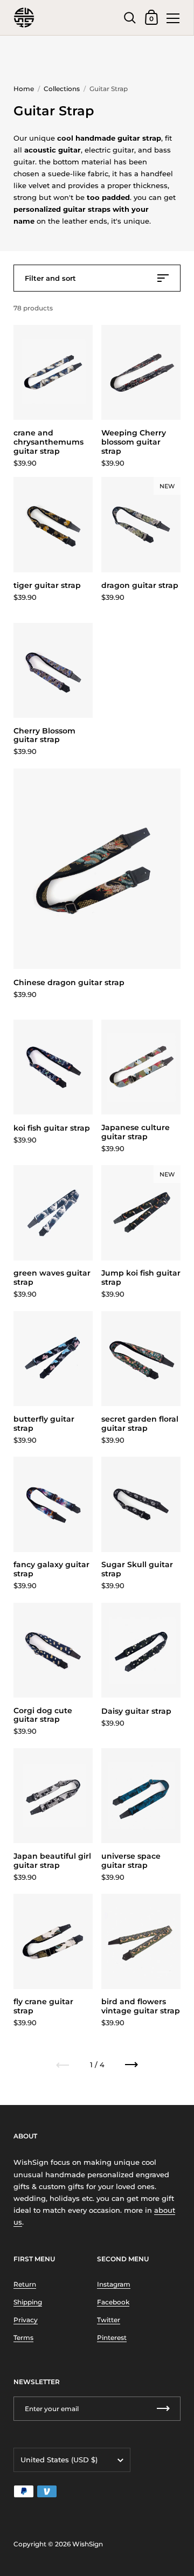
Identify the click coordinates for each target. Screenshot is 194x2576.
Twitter (109, 2320)
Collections (62, 89)
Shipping (28, 2302)
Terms (23, 2338)
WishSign (88, 2544)
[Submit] (163, 2409)
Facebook (113, 2302)
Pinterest (112, 2338)
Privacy (26, 2320)
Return (25, 2284)
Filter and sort (50, 278)
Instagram (114, 2284)
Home (24, 89)
